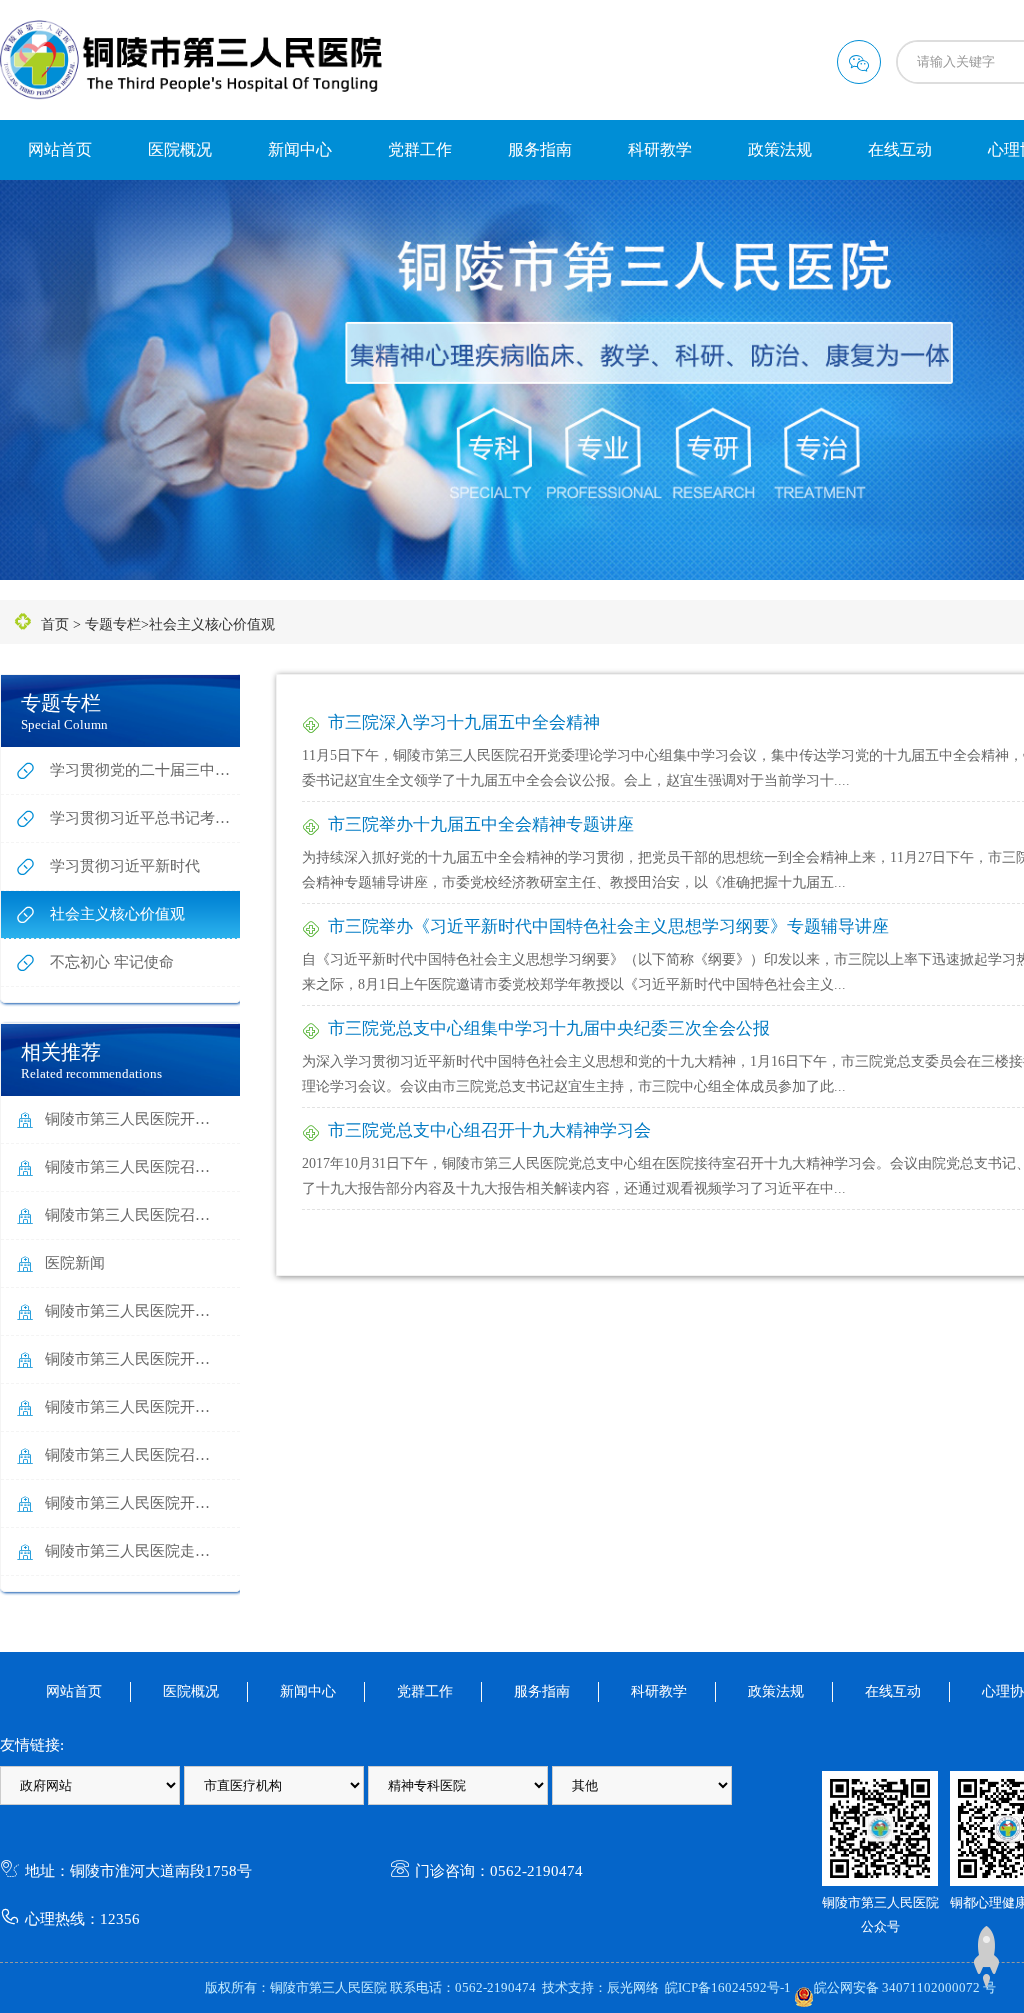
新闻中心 (300, 149)
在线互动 (900, 149)
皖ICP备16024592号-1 (728, 1987)
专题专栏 (113, 624)
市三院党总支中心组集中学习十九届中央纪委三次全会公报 (549, 1028)
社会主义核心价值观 (212, 624)
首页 (55, 624)
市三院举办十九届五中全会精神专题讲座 (481, 824)
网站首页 (60, 149)
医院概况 (180, 149)
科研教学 (660, 149)
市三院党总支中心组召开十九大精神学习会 (489, 1130)
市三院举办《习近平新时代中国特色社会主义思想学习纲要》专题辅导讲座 (608, 926)
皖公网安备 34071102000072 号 (905, 1987)
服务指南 (540, 149)
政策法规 (780, 149)
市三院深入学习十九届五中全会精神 (464, 722)
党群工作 (420, 149)
